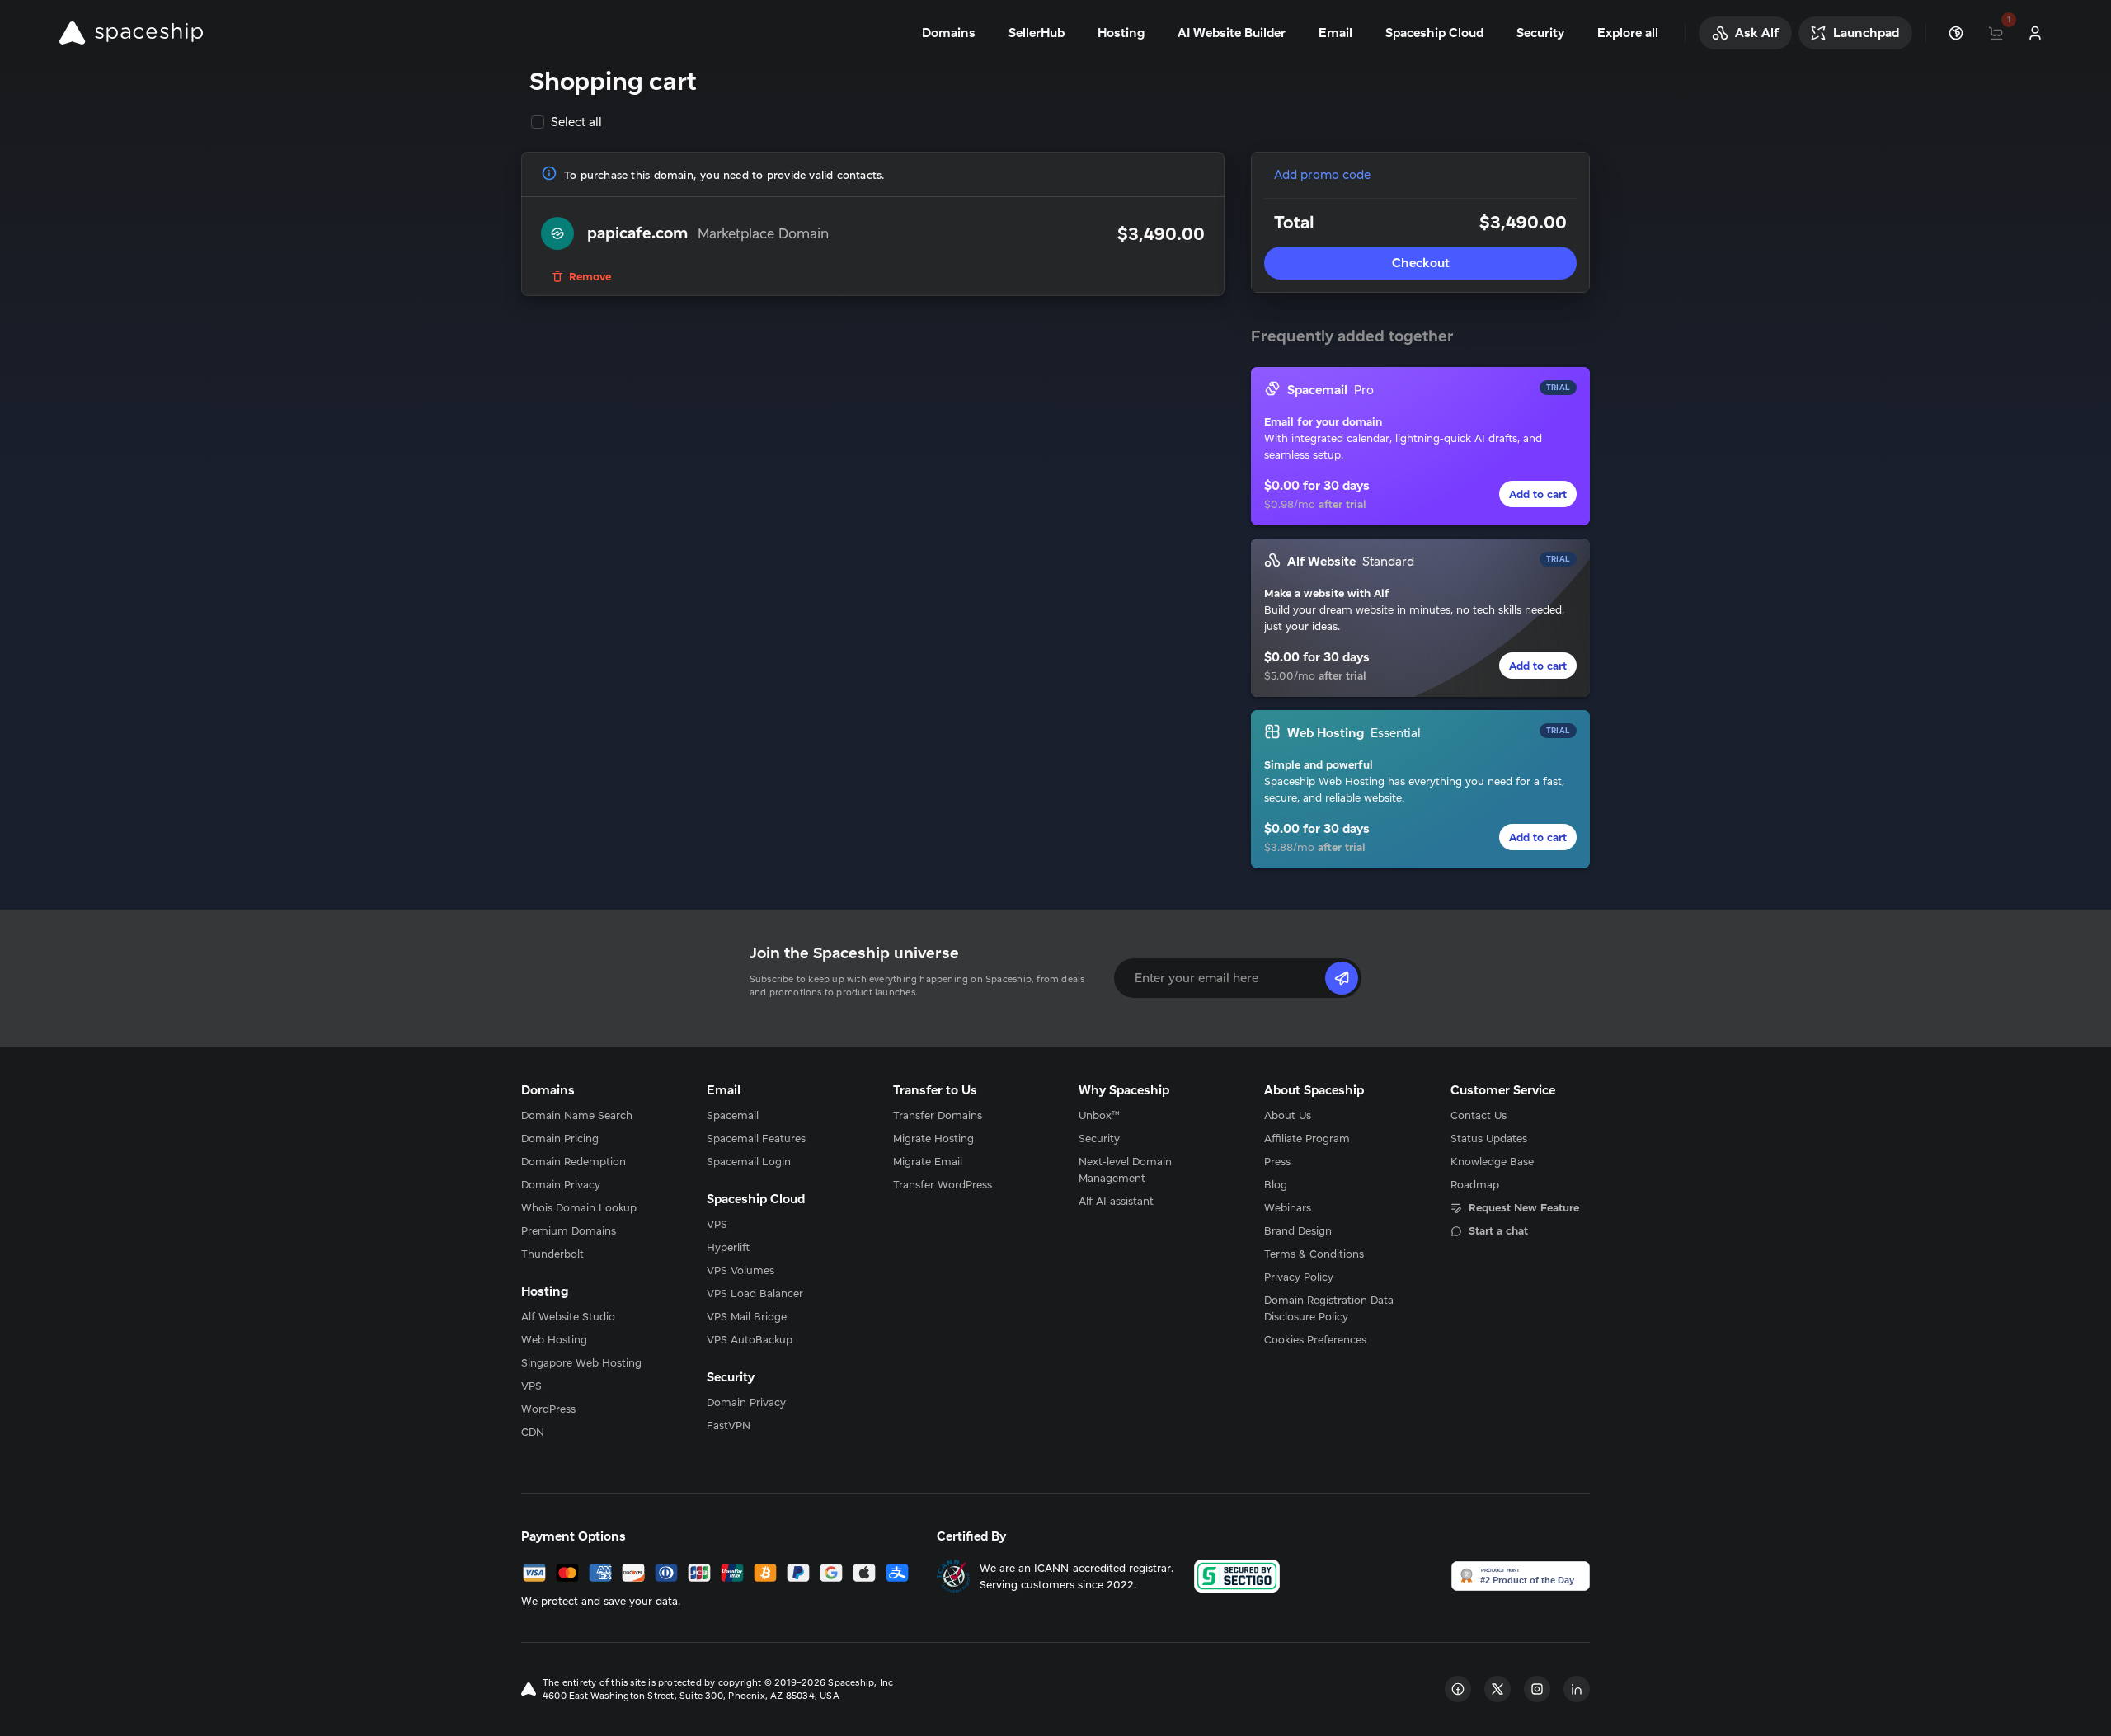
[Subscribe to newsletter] (1342, 978)
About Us (1288, 1115)
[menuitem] (591, 1115)
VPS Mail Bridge (747, 1316)
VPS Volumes (740, 1270)
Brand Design (1298, 1230)
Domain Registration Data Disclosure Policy (1329, 1308)
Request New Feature (1524, 1207)
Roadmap (1475, 1184)
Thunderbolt (552, 1254)
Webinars (1288, 1207)
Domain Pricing (560, 1138)
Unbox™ (1099, 1115)
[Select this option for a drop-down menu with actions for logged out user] (2035, 33)
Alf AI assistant (1116, 1201)
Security (1099, 1138)
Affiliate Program (1307, 1138)
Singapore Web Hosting (581, 1362)
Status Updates (1489, 1138)
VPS (531, 1386)
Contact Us (1479, 1115)
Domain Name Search (577, 1115)
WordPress (548, 1409)
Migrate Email (928, 1161)
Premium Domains (569, 1230)
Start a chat (1498, 1230)
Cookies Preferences (1315, 1339)
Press (1277, 1161)
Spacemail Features (756, 1138)
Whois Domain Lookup (579, 1207)
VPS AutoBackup (750, 1339)
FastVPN (729, 1425)
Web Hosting (554, 1339)
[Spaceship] (131, 33)
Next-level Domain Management (1125, 1169)
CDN (533, 1432)
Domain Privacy (561, 1184)
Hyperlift (728, 1247)
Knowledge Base (1492, 1161)
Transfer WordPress (943, 1184)
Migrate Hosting (933, 1138)
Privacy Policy (1299, 1277)
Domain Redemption (574, 1161)
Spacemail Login (749, 1161)
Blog (1276, 1184)
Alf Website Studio (568, 1316)
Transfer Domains (938, 1115)
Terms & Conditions (1314, 1254)
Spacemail (733, 1115)
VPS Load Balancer (755, 1293)
